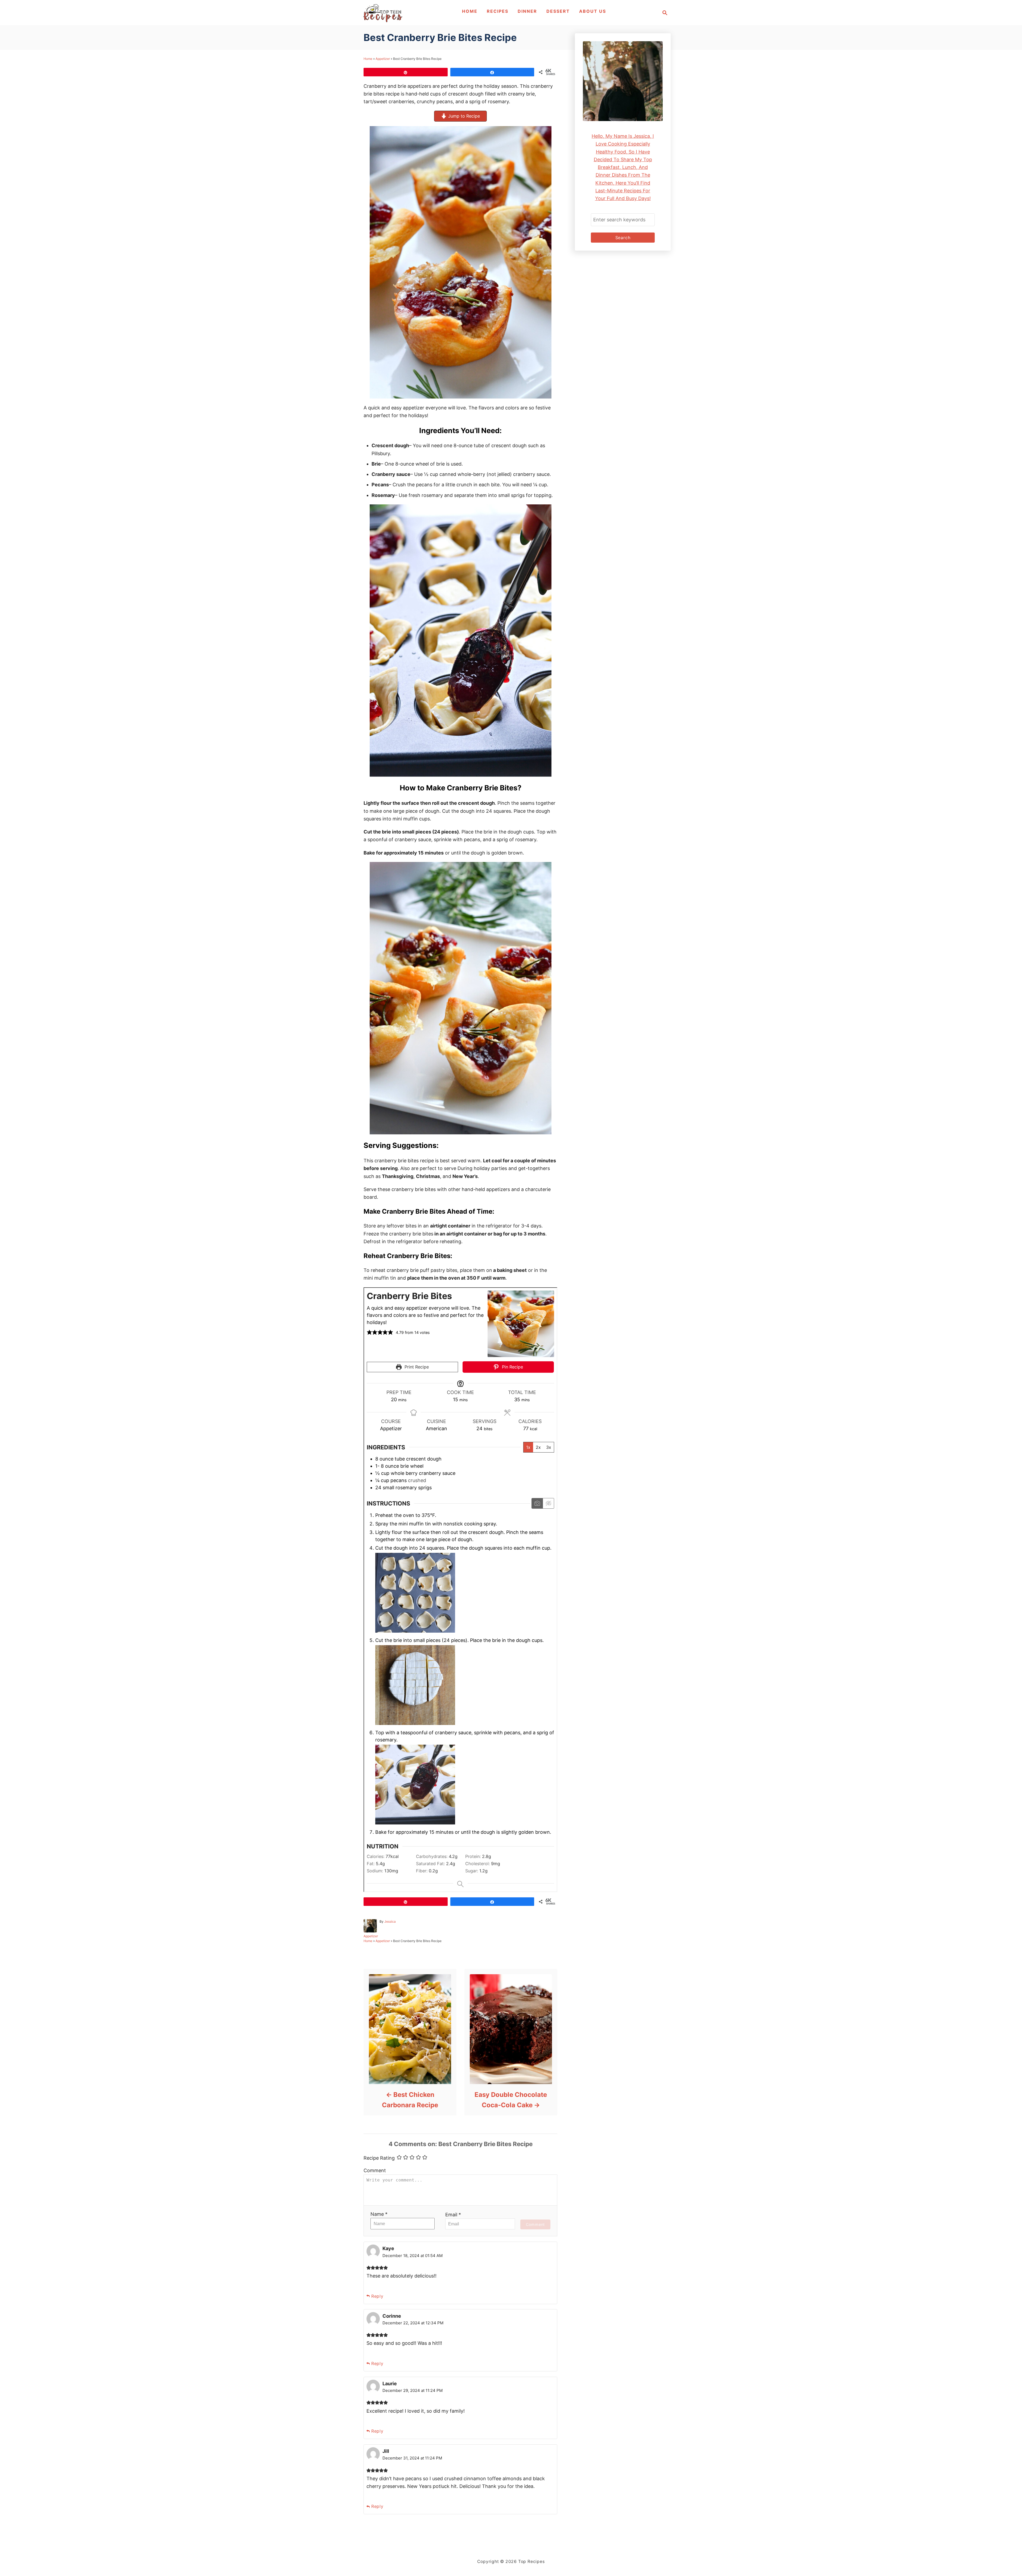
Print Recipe (416, 1367)
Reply (377, 2296)
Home (368, 59)
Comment (375, 2170)
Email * (453, 2215)
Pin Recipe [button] (512, 1367)
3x (549, 1447)
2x (538, 1447)
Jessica (390, 1921)
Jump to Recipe (463, 116)
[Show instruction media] (537, 1503)
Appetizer (383, 59)
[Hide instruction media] (548, 1503)
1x (528, 1447)
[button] (369, 1332)
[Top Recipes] (382, 13)
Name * (379, 2214)
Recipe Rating (379, 2158)
